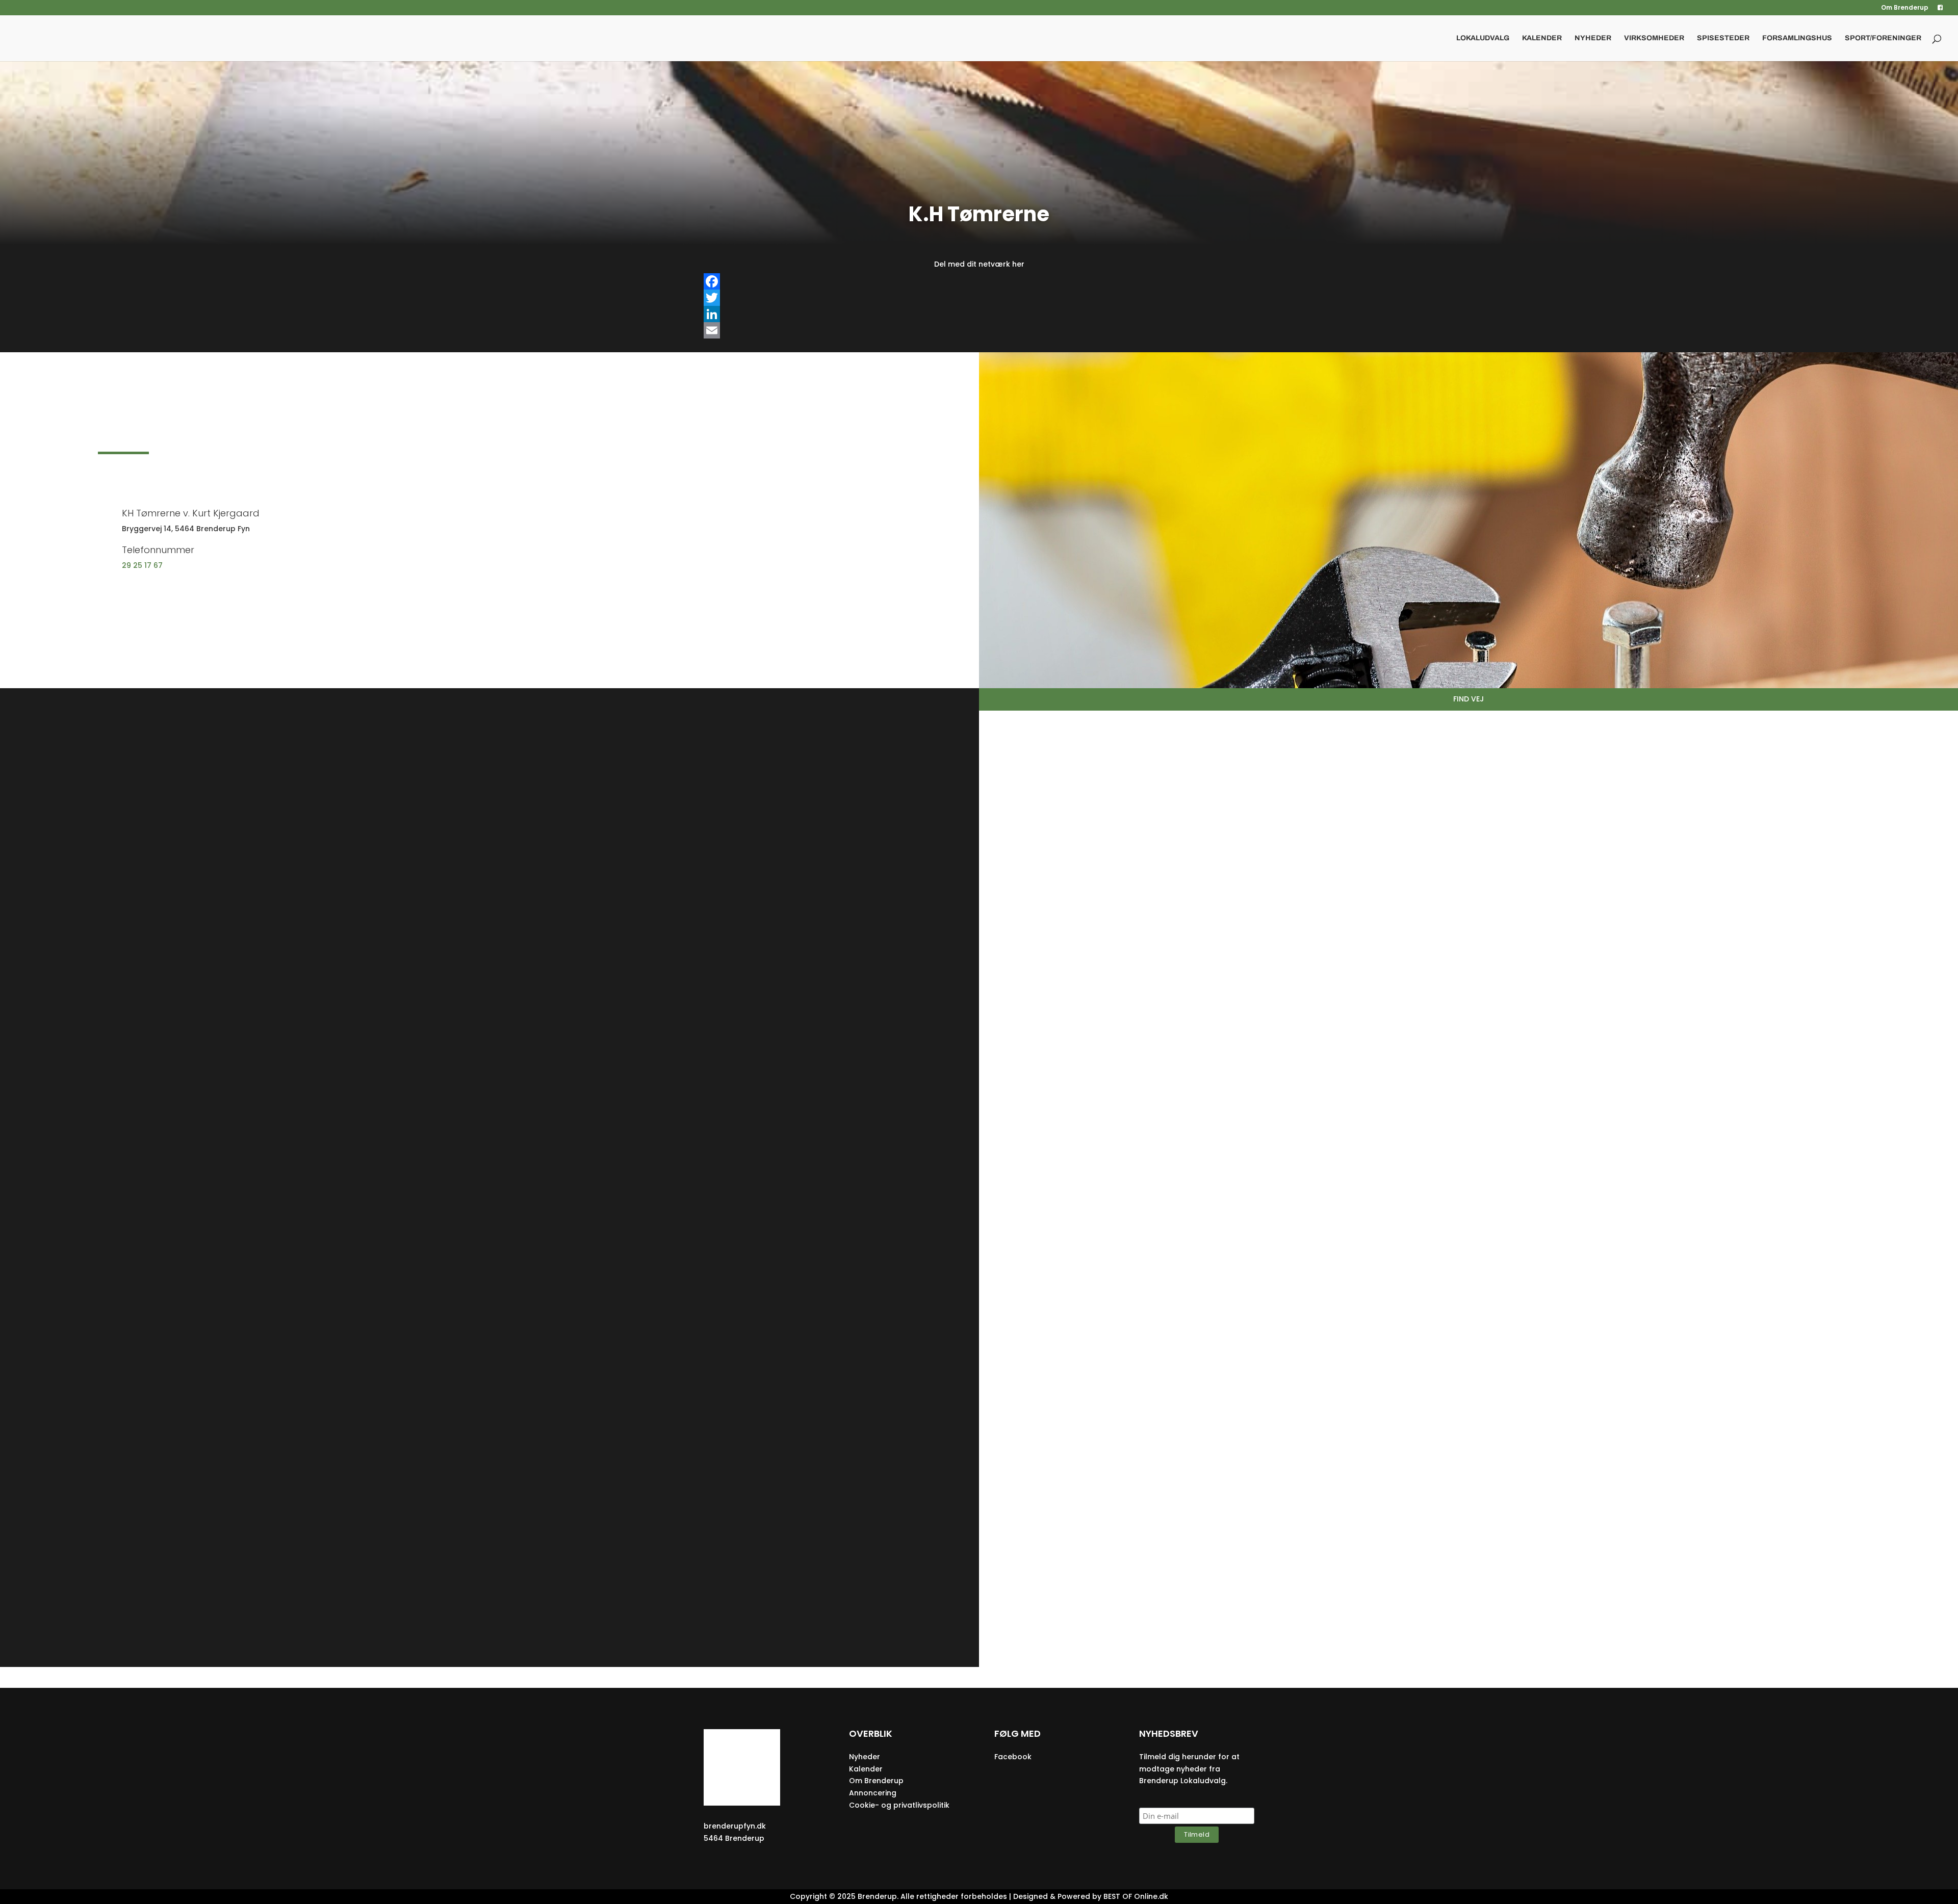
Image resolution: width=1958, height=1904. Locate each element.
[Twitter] (979, 298)
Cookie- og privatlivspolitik (899, 1805)
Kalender (1542, 38)
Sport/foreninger (1883, 38)
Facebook (1013, 1757)
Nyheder (1593, 38)
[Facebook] (979, 281)
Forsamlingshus (1797, 38)
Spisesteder (1723, 38)
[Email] (979, 330)
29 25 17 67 (142, 565)
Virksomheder (1654, 38)
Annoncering (873, 1793)
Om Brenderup (1905, 8)
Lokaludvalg (1483, 38)
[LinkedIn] (979, 314)
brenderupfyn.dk (735, 1826)
